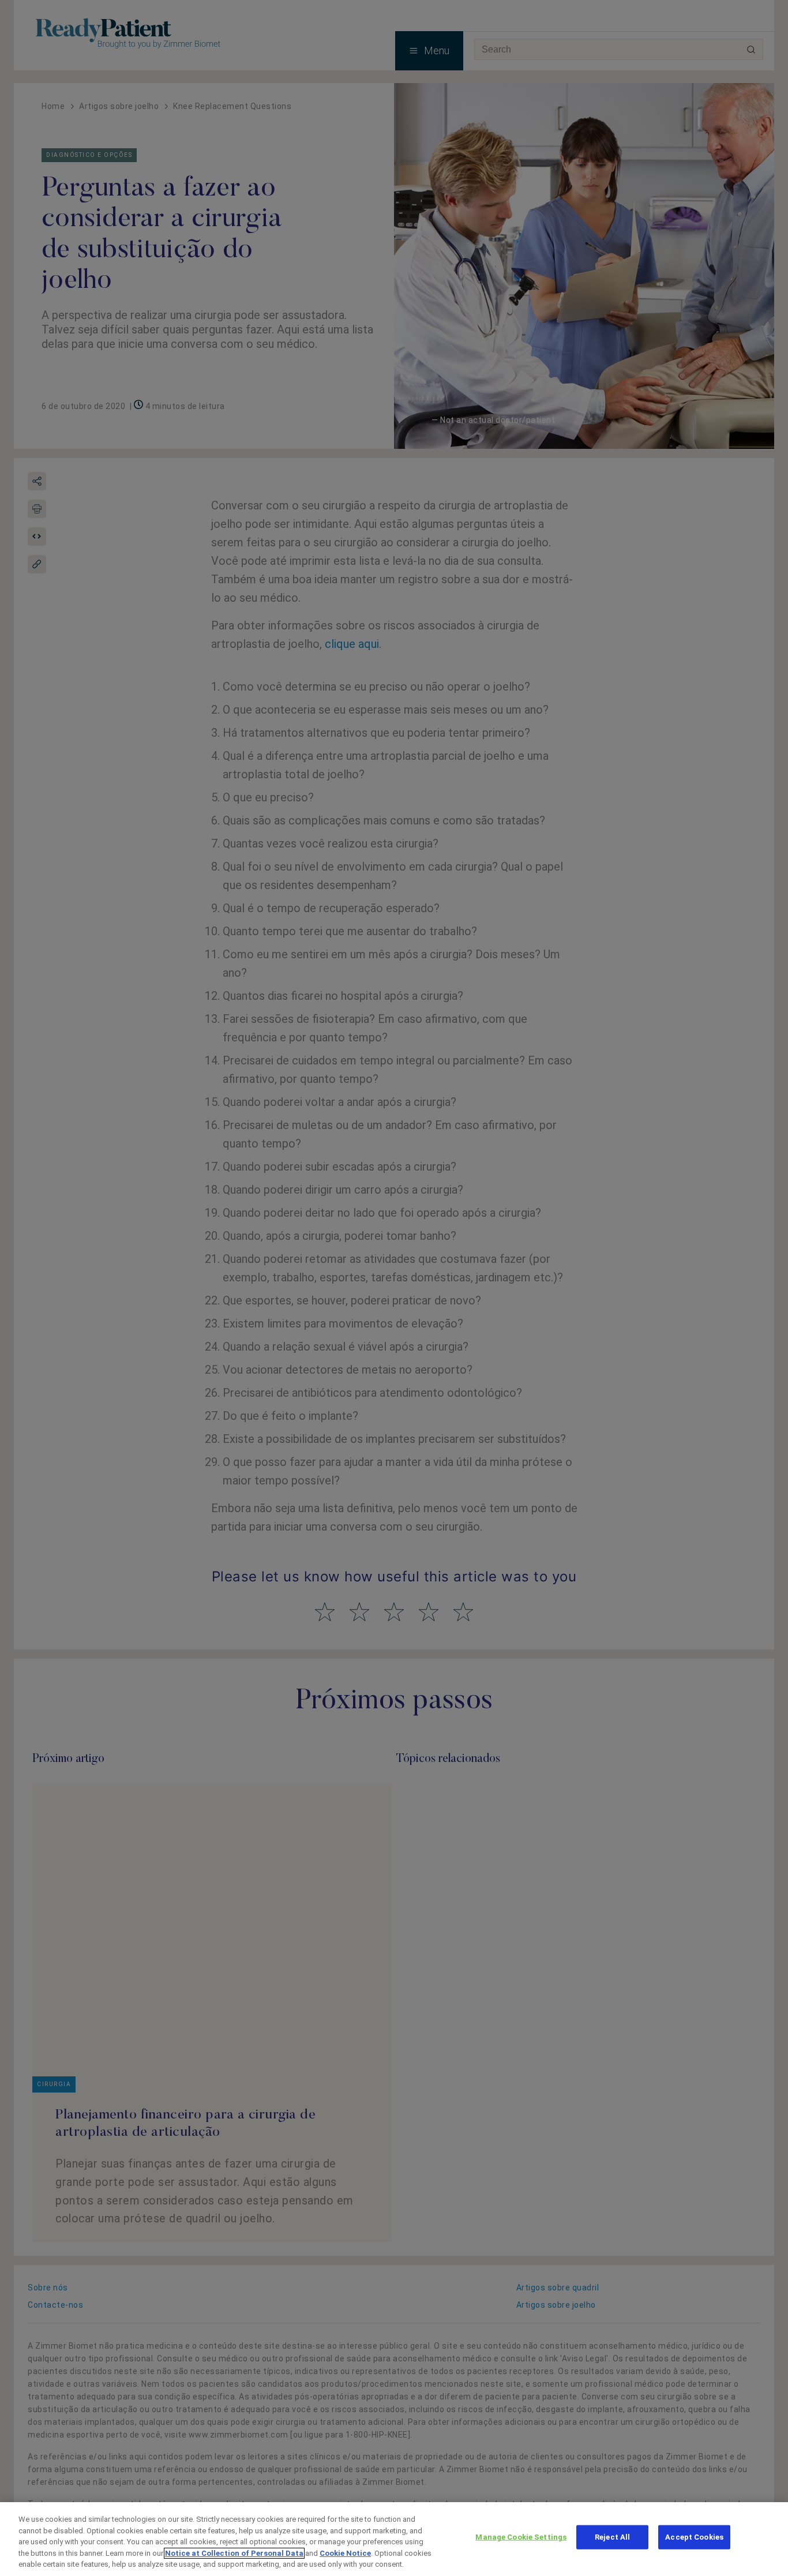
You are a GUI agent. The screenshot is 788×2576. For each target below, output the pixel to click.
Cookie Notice (345, 2553)
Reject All (612, 2537)
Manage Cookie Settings (521, 2537)
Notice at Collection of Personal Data (234, 2553)
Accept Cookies (694, 2537)
